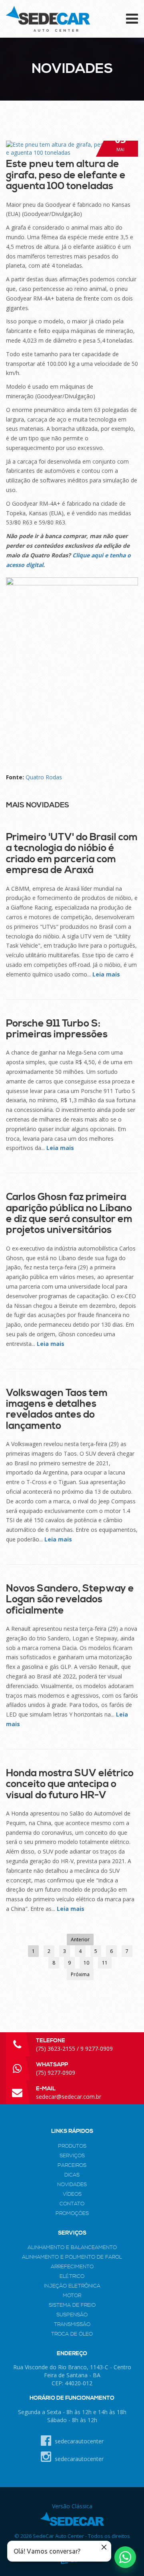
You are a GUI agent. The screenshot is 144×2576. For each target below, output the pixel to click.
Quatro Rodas (44, 777)
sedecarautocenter (78, 2441)
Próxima (80, 1974)
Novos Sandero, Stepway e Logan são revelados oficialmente (70, 1600)
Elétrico (72, 2276)
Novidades (72, 2185)
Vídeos (72, 2194)
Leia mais (106, 974)
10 (86, 1963)
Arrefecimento (72, 2267)
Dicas (72, 2175)
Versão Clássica (72, 2506)
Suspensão (72, 2315)
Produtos (72, 2146)
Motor (72, 2296)
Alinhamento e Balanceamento (72, 2247)
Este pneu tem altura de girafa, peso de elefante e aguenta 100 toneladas (66, 175)
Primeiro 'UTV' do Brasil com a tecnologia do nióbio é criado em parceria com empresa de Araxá (72, 854)
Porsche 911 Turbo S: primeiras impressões (57, 1029)
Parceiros (72, 2165)
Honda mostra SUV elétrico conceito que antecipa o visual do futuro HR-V (70, 1784)
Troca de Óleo (72, 2334)
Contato (72, 2204)
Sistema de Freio (72, 2305)
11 (105, 1963)
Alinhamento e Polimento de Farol (72, 2257)
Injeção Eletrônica (72, 2286)
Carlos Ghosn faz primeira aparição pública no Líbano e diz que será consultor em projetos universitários (69, 1213)
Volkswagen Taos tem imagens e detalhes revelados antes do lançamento (57, 1409)
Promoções (72, 2213)
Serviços (72, 2156)
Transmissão (72, 2324)
